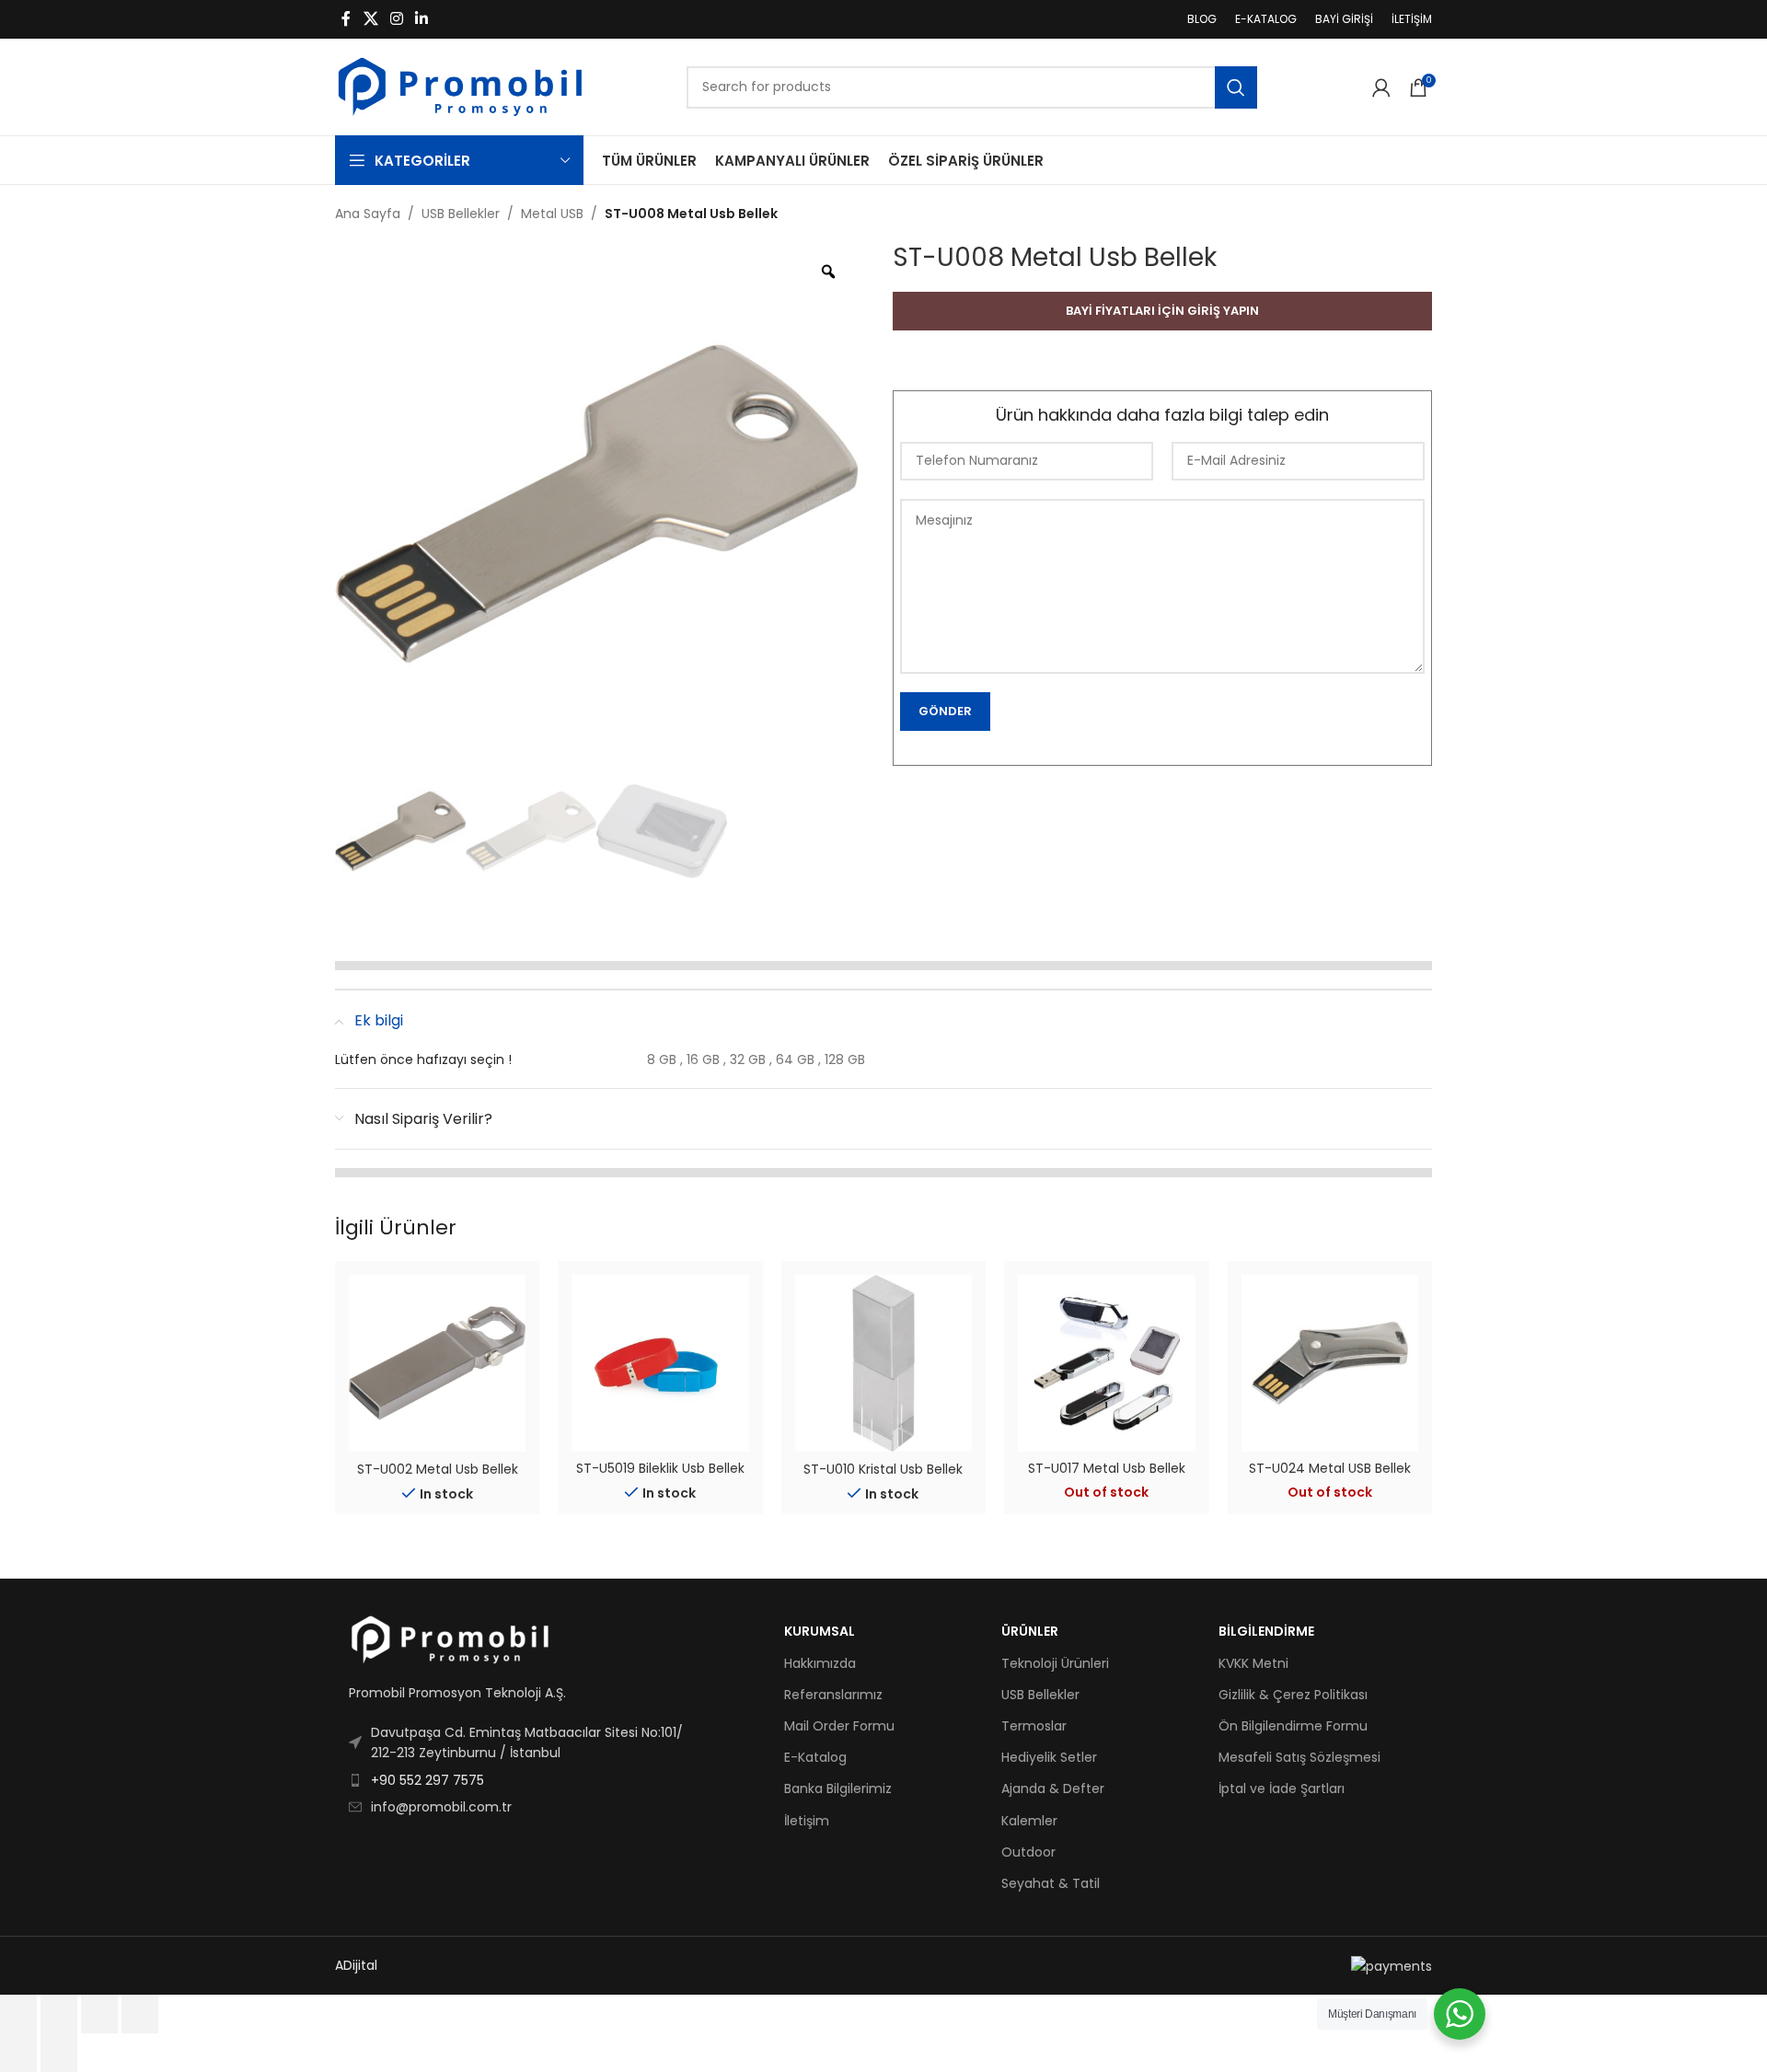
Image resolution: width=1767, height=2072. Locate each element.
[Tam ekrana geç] (59, 2014)
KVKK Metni (1253, 1663)
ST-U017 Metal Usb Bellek (1107, 1468)
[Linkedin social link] (422, 19)
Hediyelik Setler (1049, 1757)
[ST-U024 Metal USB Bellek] (1330, 1363)
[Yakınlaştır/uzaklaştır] (18, 2014)
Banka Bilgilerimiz (838, 1788)
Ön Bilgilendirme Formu (1293, 1726)
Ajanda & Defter (1053, 1788)
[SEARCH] (1236, 87)
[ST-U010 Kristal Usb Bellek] (883, 1363)
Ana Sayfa (368, 214)
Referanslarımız (833, 1695)
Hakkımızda (820, 1663)
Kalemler (1029, 1821)
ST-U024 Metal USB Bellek (1330, 1468)
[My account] (1381, 87)
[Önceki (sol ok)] (18, 2053)
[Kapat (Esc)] (140, 2014)
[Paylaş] (99, 2014)
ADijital (356, 1965)
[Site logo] (460, 86)
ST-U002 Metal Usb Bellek (438, 1469)
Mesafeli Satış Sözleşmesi (1299, 1757)
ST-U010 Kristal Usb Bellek (883, 1469)
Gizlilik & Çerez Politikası (1293, 1695)
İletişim (807, 1821)
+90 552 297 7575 (427, 1780)
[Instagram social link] (396, 19)
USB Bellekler (461, 214)
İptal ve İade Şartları (1282, 1788)
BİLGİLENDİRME (1266, 1631)
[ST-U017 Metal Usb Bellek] (1106, 1363)
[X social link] (370, 19)
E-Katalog (815, 1757)
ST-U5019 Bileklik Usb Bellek (660, 1468)
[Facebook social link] (346, 19)
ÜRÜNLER (1030, 1631)
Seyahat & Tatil (1051, 1883)
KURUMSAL (820, 1631)
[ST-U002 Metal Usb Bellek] (437, 1363)
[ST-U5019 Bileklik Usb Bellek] (660, 1363)
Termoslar (1034, 1726)
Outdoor (1028, 1852)
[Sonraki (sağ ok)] (59, 2053)
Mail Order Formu (839, 1726)
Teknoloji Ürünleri (1055, 1663)
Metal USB (552, 214)
